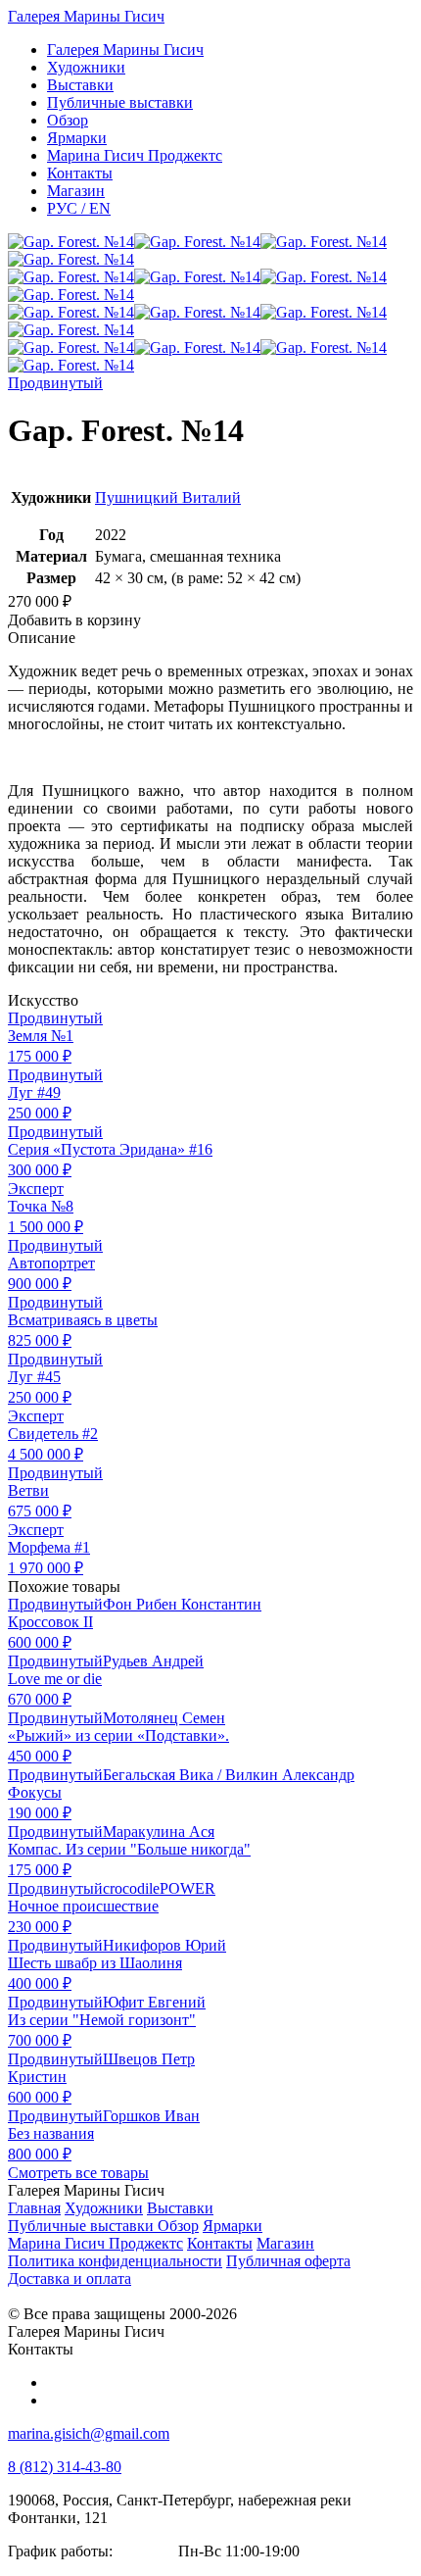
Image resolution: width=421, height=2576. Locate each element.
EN (79, 208)
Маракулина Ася (159, 1832)
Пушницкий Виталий (168, 497)
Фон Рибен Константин (182, 1604)
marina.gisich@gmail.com (89, 2433)
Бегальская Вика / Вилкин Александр (229, 1775)
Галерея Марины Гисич (86, 16)
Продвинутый (55, 383)
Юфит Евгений (154, 2002)
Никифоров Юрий (164, 1945)
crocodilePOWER (159, 1888)
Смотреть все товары (78, 2173)
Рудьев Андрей (153, 1661)
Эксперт (36, 1189)
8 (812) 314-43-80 (65, 2467)
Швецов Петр (149, 2059)
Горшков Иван (151, 2116)
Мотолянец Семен (164, 1718)
